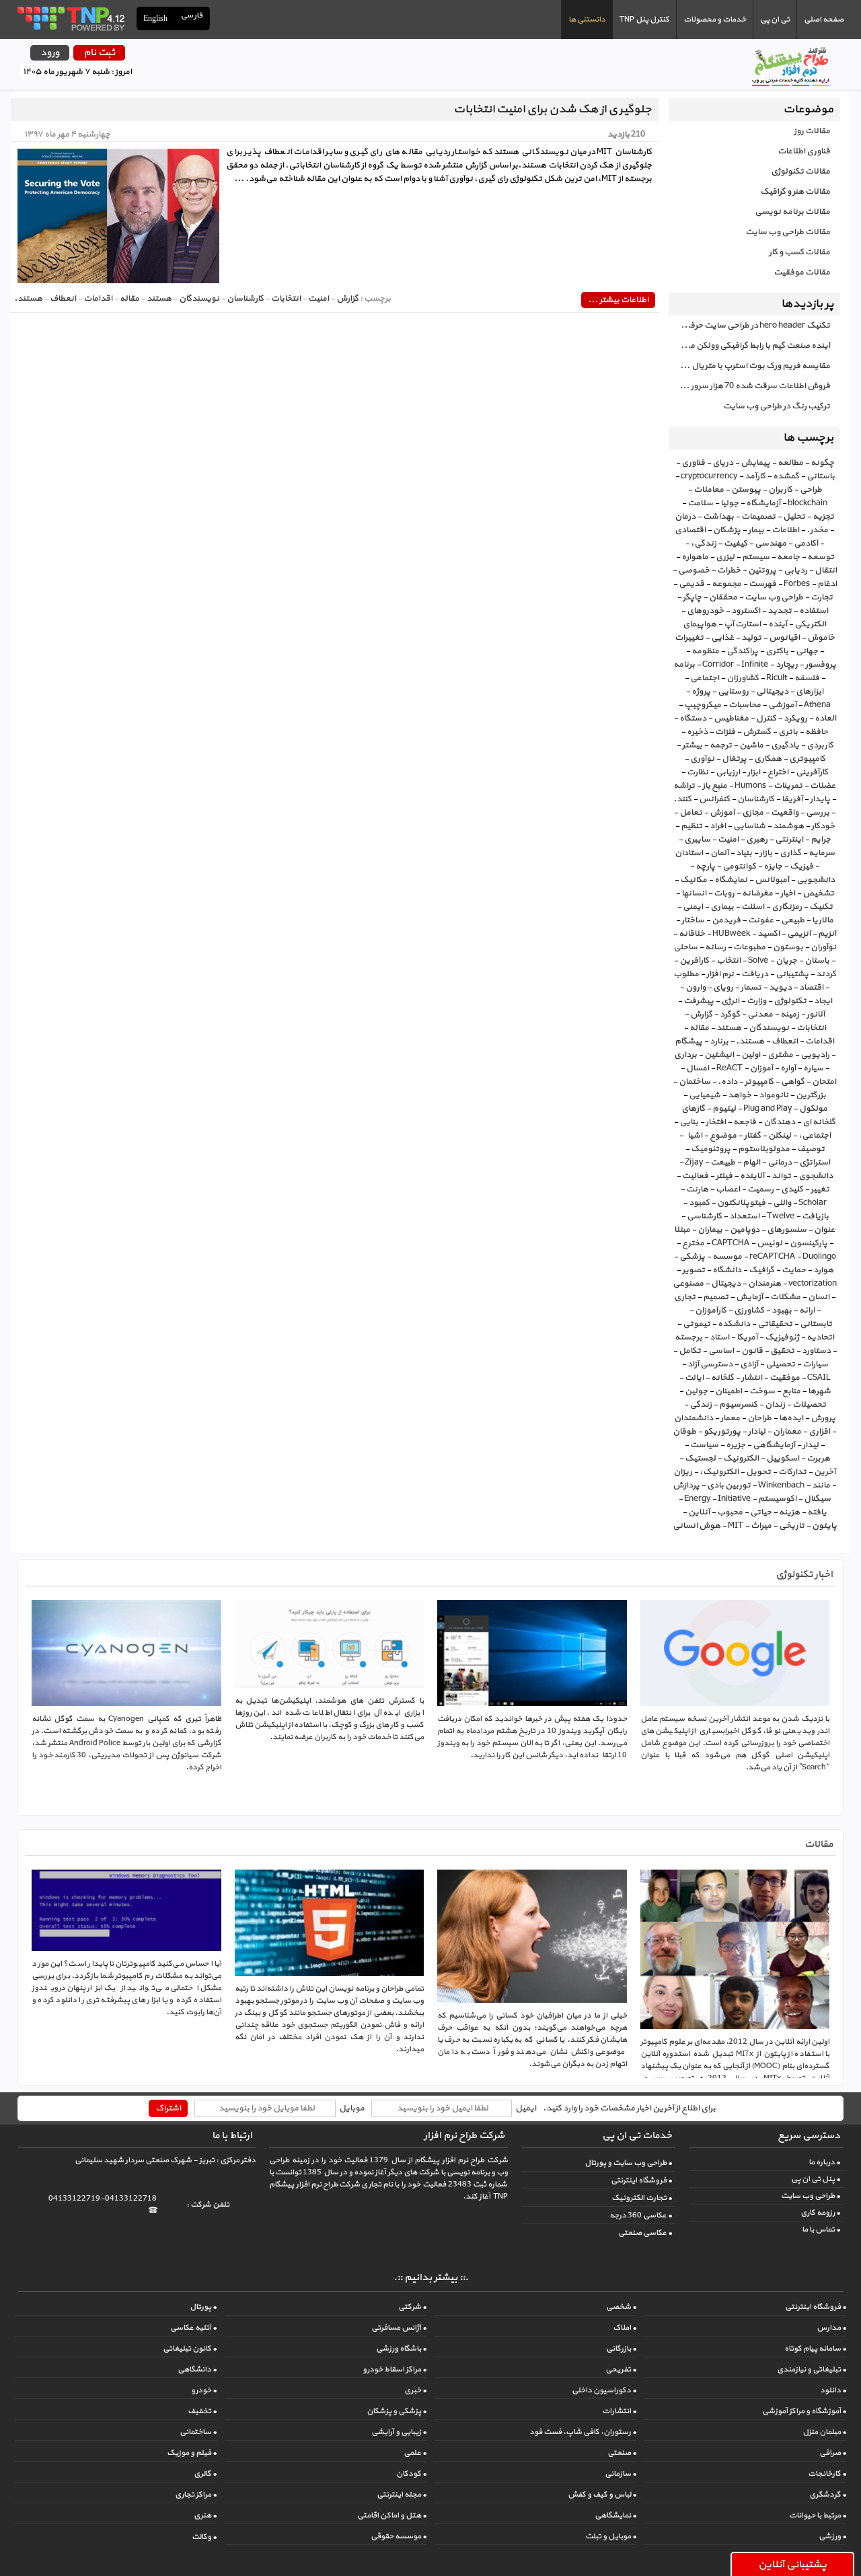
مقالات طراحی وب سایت (788, 232)
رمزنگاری (787, 907)
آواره (788, 1068)
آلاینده (752, 1176)
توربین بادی (729, 1485)
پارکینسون (809, 1243)
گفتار (752, 1136)
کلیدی (792, 1189)
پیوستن (746, 490)
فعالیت (695, 1176)
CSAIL (819, 1378)
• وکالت (204, 2537)
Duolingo (819, 1257)
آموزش (722, 813)
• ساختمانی (198, 2432)
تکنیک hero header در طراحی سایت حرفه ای (752, 326)
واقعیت (785, 813)
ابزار (754, 772)
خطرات (729, 571)
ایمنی (693, 907)
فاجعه (745, 1122)
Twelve (781, 1216)
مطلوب (686, 974)
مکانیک (694, 880)
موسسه (727, 1257)
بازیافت (815, 1216)
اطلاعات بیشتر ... (618, 300)
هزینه (789, 1512)
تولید (751, 638)
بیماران (710, 1230)
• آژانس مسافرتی (399, 2328)
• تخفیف (202, 2411)
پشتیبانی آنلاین (792, 2565)
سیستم (756, 557)
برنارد (719, 1041)
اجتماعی (705, 678)
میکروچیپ (703, 705)
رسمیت (760, 1189)
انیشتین (719, 1055)
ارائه (807, 1311)
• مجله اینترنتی (402, 2495)
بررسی (818, 813)
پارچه (705, 867)
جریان (786, 961)
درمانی (780, 1163)
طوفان (684, 1432)
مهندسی (771, 544)
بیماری (722, 907)
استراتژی (815, 1163)
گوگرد (730, 1015)
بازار (766, 853)
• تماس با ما (821, 2230)
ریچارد (787, 665)
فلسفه (807, 678)
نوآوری (702, 759)
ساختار (693, 920)
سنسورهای (787, 1230)
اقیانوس (784, 638)
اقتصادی (690, 530)
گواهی (793, 1082)
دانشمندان (694, 1418)
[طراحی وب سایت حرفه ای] (70, 18)
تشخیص (818, 893)
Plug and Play (768, 1109)
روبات (724, 893)
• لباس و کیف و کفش (602, 2495)
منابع (791, 1391)
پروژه (701, 692)
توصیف (811, 1149)
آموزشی (782, 705)
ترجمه (721, 745)
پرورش (823, 1418)
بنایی (689, 1122)
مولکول (813, 1109)
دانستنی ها (587, 20)
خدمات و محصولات (715, 20)
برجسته (688, 1337)
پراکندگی (742, 651)
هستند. (750, 1041)
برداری (685, 1055)
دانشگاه (727, 1270)
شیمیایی (705, 1095)
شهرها (819, 1391)
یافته (817, 1512)
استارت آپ (742, 624)
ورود (50, 53)
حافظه (817, 732)
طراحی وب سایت (774, 597)
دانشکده (734, 1324)
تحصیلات (809, 1405)
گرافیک (761, 1270)
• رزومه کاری (820, 2213)
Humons (750, 786)
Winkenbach (781, 1485)
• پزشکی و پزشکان (397, 2411)
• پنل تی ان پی (816, 2179)
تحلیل (794, 517)
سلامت (700, 503)
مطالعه (790, 463)
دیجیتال (726, 1284)
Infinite (755, 665)
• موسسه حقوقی (399, 2536)
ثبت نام (99, 53)
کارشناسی (704, 1216)
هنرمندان (764, 1284)
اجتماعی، (815, 1136)
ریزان (683, 1472)
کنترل (766, 719)
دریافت (755, 974)
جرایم (821, 840)
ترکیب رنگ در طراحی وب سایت (777, 406)
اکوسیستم (777, 1499)
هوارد (823, 1270)
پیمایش (755, 463)
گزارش (701, 1015)
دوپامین (745, 1230)
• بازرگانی (621, 2349)
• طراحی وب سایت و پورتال (628, 2163)
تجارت (822, 597)
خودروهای (705, 611)
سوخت (762, 1391)
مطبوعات (749, 947)
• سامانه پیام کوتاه (815, 2349)
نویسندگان (769, 1028)
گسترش (757, 732)
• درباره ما (824, 2162)
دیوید (780, 988)
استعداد (744, 1216)
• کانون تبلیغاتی (190, 2349)
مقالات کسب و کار (799, 252)
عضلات (823, 786)
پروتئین (762, 571)
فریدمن (726, 920)
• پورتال (203, 2307)
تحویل (758, 1472)
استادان (689, 853)
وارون (696, 988)
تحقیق (782, 1351)
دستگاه (693, 719)
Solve (758, 961)
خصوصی (694, 571)
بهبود (782, 1311)
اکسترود (746, 611)
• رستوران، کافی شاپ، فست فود (583, 2432)
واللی (782, 1203)
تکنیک (821, 907)
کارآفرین (694, 961)
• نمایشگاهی (615, 2515)
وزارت (756, 1001)
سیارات (815, 1364)
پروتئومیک (711, 1149)
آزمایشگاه (763, 503)
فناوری (693, 463)
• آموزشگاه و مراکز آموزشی (804, 2411)
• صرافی (833, 2453)
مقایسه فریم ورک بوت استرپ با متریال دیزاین (749, 366)
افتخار (716, 1122)
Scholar (813, 1203)
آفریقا (792, 799)
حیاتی (761, 1512)
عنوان (824, 1230)
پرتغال (734, 759)
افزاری (819, 1432)
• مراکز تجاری (196, 2495)
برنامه (684, 665)
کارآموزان (711, 1311)
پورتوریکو (722, 1432)
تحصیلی (780, 1364)
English (155, 18)
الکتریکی (810, 624)
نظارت (698, 772)
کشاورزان (743, 678)
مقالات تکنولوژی (800, 172)
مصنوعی (688, 1284)
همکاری (768, 759)
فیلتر (724, 1176)
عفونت (761, 920)
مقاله (699, 1028)
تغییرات (689, 638)
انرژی (730, 1001)
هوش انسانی (697, 1526)
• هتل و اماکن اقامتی (392, 2515)
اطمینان (728, 1391)
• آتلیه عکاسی (193, 2328)
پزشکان (727, 530)
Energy (697, 1499)
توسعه (821, 557)
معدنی (760, 1015)
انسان (819, 1297)
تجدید (780, 611)
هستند (729, 1028)
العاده (825, 719)
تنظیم (691, 826)
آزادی (749, 1364)
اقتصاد (811, 988)
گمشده (786, 476)
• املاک (625, 2328)
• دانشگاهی (197, 2369)
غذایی (722, 638)
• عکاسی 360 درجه (641, 2215)
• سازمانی (621, 2474)
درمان (685, 517)
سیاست (704, 1445)
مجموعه (726, 584)
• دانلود (833, 2390)
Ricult (777, 678)
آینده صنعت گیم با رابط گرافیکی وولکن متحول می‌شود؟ (749, 346)
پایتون (824, 1526)
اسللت (753, 907)
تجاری (685, 1297)
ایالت (694, 1378)
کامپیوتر (759, 1082)
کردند (826, 974)
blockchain (808, 503)
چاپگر (692, 597)
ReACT (729, 1068)
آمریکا (747, 1337)
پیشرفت (699, 1001)
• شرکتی (412, 2307)
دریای (723, 463)
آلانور (816, 1015)
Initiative (734, 1499)
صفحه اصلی (824, 20)
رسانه (715, 947)
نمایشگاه (731, 880)
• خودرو (204, 2390)
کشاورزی (749, 1311)
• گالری (205, 2474)
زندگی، (704, 544)
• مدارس (831, 2328)
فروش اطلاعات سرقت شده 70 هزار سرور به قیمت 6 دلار (749, 386)
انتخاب (728, 961)
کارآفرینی (812, 772)
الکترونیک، (719, 1472)
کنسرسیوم (738, 1405)
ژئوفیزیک (782, 1337)
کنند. (682, 799)
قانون (752, 1351)
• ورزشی (832, 2536)
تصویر (694, 1270)
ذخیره (697, 732)
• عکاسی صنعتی (645, 2233)
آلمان (719, 853)
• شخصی (621, 2307)
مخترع (693, 1243)
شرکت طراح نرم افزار (464, 2136)
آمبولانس (772, 880)
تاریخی (792, 1526)
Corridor (718, 665)
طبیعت (723, 1163)
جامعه (788, 557)
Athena (817, 705)
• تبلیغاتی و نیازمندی (812, 2369)
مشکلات (785, 1297)
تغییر (820, 1189)
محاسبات (745, 705)
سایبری (697, 840)
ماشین (751, 745)
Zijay (694, 1163)
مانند (821, 1485)
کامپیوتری (807, 759)
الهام (751, 1163)
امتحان (824, 1082)
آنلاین (699, 1512)
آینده (778, 624)
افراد (718, 826)
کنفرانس (714, 799)
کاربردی (820, 745)
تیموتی (697, 1324)
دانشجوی (816, 1176)
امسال (698, 1068)
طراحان (759, 1418)
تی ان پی (775, 20)
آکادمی (806, 544)
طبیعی (793, 920)
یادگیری (785, 745)
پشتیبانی (792, 974)
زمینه (790, 1015)
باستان (817, 961)
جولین (696, 1391)
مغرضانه (757, 893)
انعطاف (785, 1041)
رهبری (757, 840)
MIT (736, 1526)
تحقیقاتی (775, 1324)
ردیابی (795, 571)
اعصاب (728, 1189)
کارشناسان (756, 799)
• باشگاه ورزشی (401, 2349)
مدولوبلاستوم (764, 1149)
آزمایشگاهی (774, 1445)
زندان (775, 1405)
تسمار (751, 988)
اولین (751, 1055)
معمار (730, 1418)
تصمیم (716, 1297)
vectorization (813, 1284)
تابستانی (816, 1324)
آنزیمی (799, 934)
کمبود (699, 1203)
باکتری (777, 651)
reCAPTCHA (772, 1257)
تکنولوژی (790, 1001)
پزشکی (692, 1257)
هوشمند (788, 826)
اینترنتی (789, 840)
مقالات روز (812, 131)
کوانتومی (739, 867)
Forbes (797, 584)
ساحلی (685, 947)
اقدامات (820, 1041)
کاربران (780, 490)
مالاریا (823, 920)
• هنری (205, 2515)
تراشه (684, 786)
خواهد (740, 1095)
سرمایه (822, 853)
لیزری (725, 557)
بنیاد (744, 853)
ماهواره (695, 557)
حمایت (794, 1270)
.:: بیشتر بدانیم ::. (431, 2278)
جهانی (807, 651)
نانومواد (774, 1095)
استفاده (814, 611)
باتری (788, 732)
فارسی (192, 16)
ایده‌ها (791, 1418)
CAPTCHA (731, 1243)
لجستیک (700, 1459)
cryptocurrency (709, 476)
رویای (723, 988)
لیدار (811, 1445)
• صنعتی (622, 2453)
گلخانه (722, 1378)
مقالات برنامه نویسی (792, 212)
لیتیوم (724, 1109)
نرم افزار (720, 974)
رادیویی (815, 1055)
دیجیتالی (772, 692)
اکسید (769, 934)
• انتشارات (619, 2411)
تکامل (690, 1351)
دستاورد (816, 1351)
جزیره (736, 1445)
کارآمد (755, 476)
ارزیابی (728, 772)
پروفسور (821, 665)
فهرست (762, 584)
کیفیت (736, 544)
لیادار (757, 1432)
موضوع (723, 1136)
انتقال (826, 571)
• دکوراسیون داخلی (604, 2390)
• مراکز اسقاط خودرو (395, 2369)
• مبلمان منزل (824, 2432)
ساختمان (695, 1082)
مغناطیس (731, 719)
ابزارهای (810, 692)
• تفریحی (621, 2369)
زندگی (701, 1405)
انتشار (752, 1378)
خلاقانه (692, 934)
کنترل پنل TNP (644, 20)
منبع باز (715, 786)
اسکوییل (783, 1459)
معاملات (709, 490)
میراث (761, 1526)
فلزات (725, 732)
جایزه (773, 867)
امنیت (728, 840)
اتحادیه (820, 1337)
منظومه (705, 651)
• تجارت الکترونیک (642, 2198)
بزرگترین (811, 1095)
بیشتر (692, 745)
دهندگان (779, 1122)
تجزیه (823, 517)
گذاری (790, 853)
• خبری (415, 2390)
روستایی (733, 692)
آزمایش (749, 1297)
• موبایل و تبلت (611, 2536)
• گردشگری (828, 2495)
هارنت (697, 1189)
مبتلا (682, 1230)
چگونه (822, 463)
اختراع (778, 772)
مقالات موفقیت (802, 272)
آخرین (825, 1472)
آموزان (761, 1068)
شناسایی (749, 826)
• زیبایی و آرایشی (399, 2432)
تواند (781, 1176)
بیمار (756, 530)
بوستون (788, 947)
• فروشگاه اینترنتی (641, 2180)
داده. (727, 1082)
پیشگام (688, 1041)
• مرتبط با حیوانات (818, 2515)
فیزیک (801, 867)
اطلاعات (785, 530)
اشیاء (694, 1136)
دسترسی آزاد (710, 1364)
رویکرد (795, 719)
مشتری (780, 1055)
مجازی (753, 813)
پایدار (820, 799)
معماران (787, 1432)
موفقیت (785, 1378)
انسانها (694, 893)
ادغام (827, 584)
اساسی (721, 1351)
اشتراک (168, 2108)
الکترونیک (741, 1459)
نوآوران (823, 947)
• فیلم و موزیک (192, 2453)
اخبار (788, 893)
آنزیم (827, 934)
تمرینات (788, 786)
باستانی (821, 476)
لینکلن (780, 1136)
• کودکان (411, 2474)
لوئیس (770, 1243)
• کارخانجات (827, 2474)
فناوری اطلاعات (804, 151)
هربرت (818, 1459)
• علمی (415, 2453)
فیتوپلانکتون (741, 1203)
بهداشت (718, 517)
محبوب (730, 1512)
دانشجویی (816, 880)
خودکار (823, 826)
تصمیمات (758, 517)
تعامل (691, 813)
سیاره (813, 1068)
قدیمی (691, 584)
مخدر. (817, 530)
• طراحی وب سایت (811, 2196)
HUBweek (731, 934)
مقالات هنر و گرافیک (795, 192)
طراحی (811, 490)
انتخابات (811, 1028)
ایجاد (823, 1001)
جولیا (729, 503)
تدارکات (792, 1472)
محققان (723, 597)
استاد (719, 1337)
